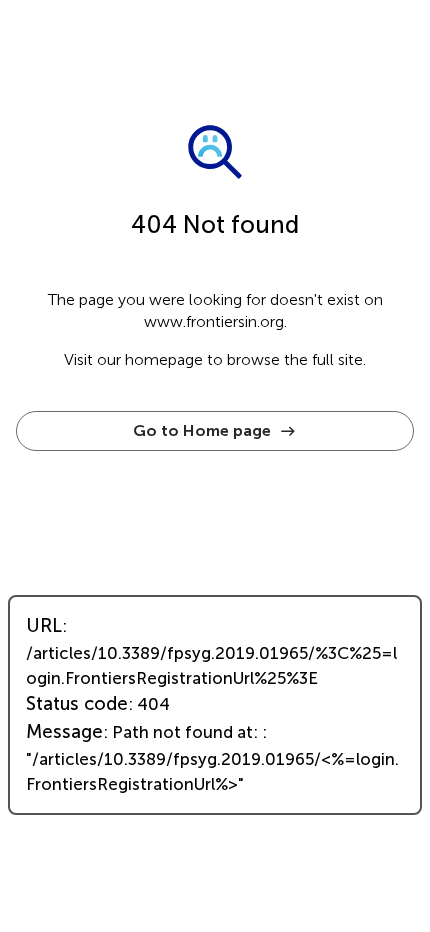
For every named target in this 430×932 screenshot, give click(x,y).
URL (44, 626)
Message (64, 732)
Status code (77, 704)
